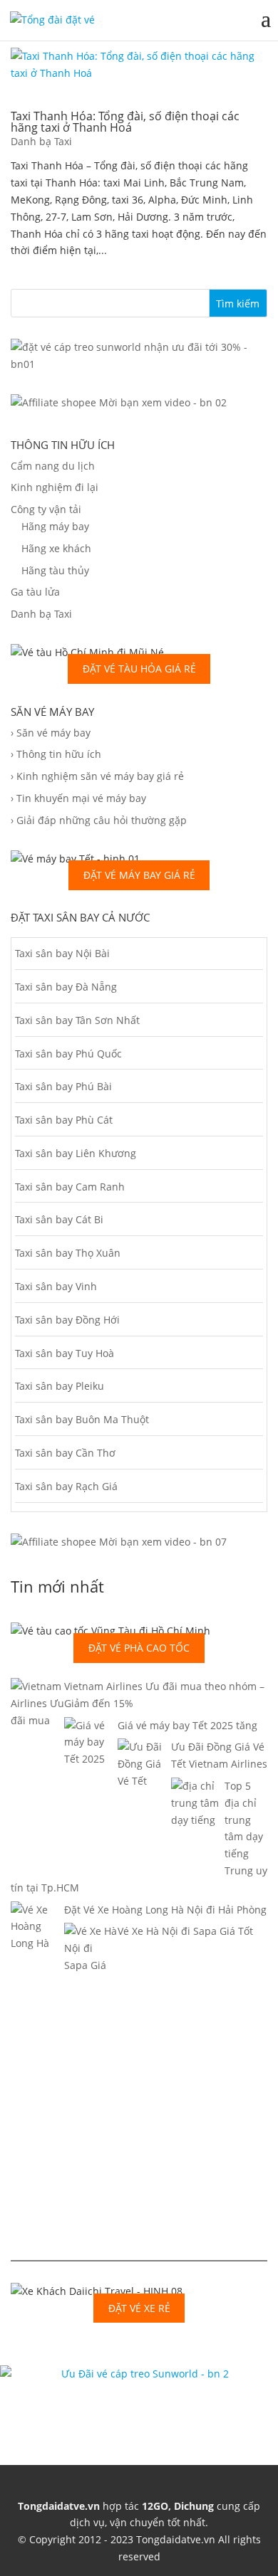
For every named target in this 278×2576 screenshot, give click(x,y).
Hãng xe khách (56, 548)
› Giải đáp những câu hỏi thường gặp (99, 820)
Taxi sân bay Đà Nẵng (66, 987)
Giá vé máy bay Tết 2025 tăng (187, 1725)
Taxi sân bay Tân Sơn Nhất (77, 1020)
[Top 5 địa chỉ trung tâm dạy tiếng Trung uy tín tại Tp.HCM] (198, 1870)
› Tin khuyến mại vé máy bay (78, 798)
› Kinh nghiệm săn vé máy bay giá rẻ (97, 776)
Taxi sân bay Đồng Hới (67, 1320)
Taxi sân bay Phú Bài (63, 1086)
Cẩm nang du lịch (53, 466)
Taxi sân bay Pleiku (60, 1386)
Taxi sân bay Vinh (56, 1286)
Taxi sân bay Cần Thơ (65, 1453)
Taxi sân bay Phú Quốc (68, 1054)
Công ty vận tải (46, 509)
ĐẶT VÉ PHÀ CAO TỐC (139, 1648)
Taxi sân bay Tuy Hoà (65, 1353)
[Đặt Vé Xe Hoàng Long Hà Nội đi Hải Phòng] (37, 1977)
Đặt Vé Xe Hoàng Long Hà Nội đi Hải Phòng (165, 1910)
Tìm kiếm (238, 303)
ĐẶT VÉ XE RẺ (139, 2308)
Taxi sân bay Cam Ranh (70, 1187)
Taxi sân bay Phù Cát (64, 1120)
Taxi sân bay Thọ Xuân (68, 1253)
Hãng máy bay (55, 526)
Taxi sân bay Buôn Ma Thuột (82, 1419)
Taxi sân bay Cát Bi (59, 1219)
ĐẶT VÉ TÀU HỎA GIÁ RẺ (139, 669)
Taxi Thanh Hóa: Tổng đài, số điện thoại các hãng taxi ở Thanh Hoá (125, 122)
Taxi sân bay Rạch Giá (66, 1486)
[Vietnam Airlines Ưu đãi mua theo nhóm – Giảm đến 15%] (37, 1737)
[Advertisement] (139, 2130)
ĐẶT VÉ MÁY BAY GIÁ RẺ (139, 875)
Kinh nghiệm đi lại (55, 487)
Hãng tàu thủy (55, 570)
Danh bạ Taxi (41, 141)
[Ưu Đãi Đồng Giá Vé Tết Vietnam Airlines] (144, 1815)
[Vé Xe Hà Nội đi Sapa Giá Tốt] (91, 1982)
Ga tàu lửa (35, 592)
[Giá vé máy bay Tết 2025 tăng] (91, 1776)
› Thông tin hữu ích (56, 754)
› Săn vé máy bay (51, 733)
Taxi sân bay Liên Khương (76, 1153)
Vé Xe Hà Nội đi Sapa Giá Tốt (185, 1931)
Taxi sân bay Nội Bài (62, 953)
